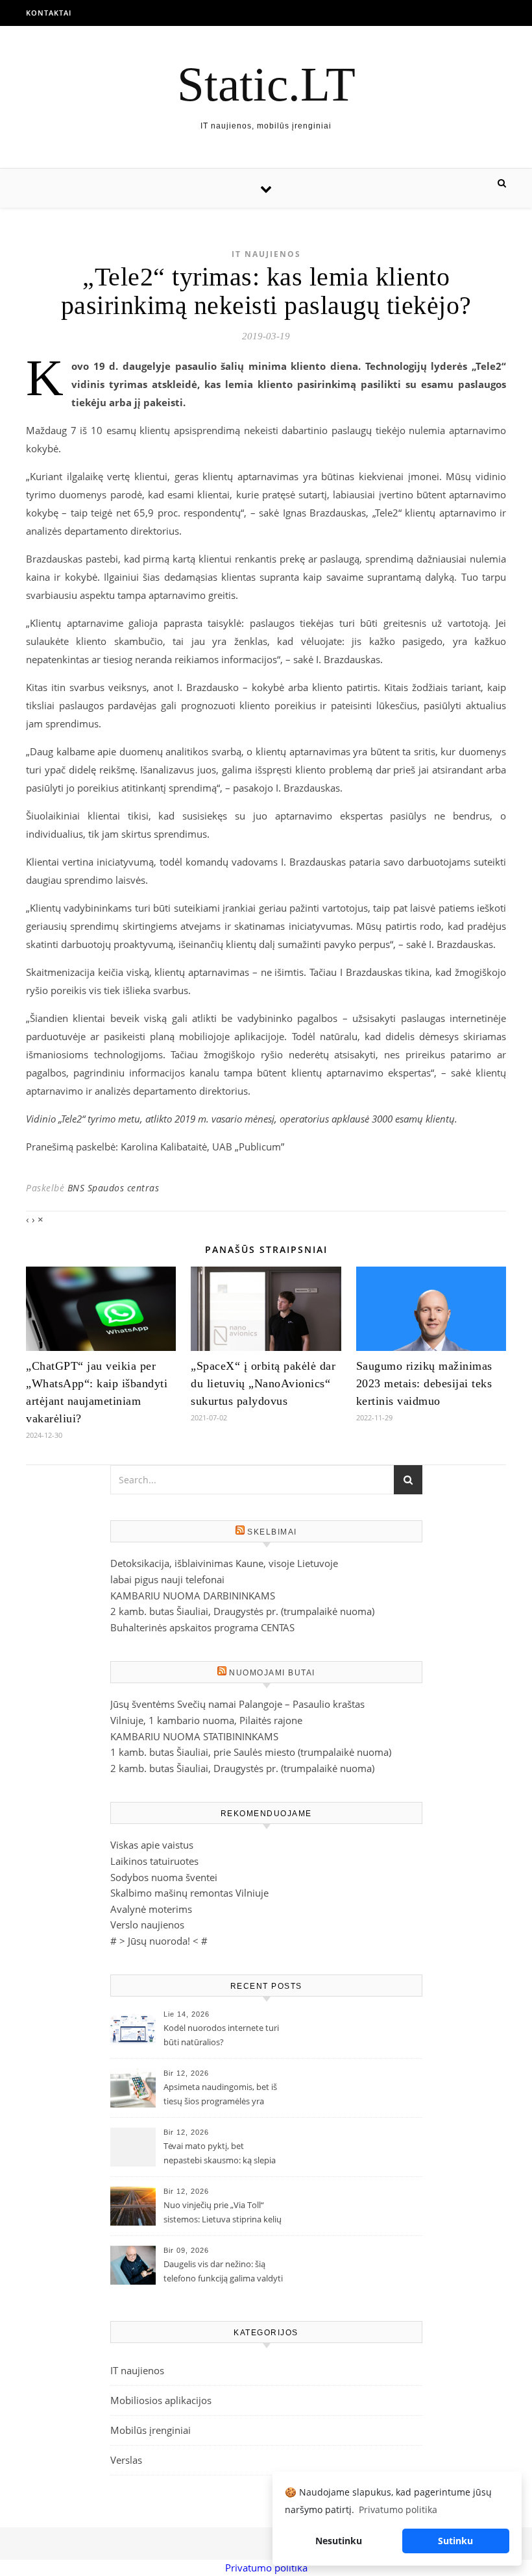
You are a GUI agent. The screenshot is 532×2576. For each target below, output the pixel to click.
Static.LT (266, 84)
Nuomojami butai (272, 1673)
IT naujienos (266, 254)
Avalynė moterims (151, 1909)
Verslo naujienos (147, 1925)
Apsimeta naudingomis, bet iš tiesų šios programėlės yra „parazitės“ (220, 2095)
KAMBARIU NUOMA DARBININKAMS (193, 1596)
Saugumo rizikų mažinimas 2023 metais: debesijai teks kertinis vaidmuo (424, 1383)
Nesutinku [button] (339, 2541)
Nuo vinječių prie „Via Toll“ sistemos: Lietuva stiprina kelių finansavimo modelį (223, 2213)
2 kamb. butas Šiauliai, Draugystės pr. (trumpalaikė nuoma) (242, 1611)
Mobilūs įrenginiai (151, 2430)
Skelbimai (272, 1532)
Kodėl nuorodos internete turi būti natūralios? (221, 2035)
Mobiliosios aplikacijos (161, 2400)
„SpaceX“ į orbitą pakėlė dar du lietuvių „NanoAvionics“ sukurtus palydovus (263, 1383)
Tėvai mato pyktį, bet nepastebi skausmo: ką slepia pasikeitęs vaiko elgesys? (220, 2154)
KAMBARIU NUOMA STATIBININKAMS (194, 1736)
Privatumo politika (266, 2568)
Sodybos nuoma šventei (164, 1877)
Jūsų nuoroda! (159, 1941)
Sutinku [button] (455, 2541)
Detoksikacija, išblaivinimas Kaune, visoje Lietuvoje (224, 1563)
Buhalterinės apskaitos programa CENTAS (202, 1627)
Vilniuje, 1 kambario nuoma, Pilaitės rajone (206, 1720)
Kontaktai (49, 13)
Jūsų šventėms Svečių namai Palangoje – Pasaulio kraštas (237, 1704)
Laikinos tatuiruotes (154, 1861)
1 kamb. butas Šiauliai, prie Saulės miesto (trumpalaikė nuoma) (251, 1752)
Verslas (126, 2460)
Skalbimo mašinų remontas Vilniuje (189, 1893)
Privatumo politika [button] (398, 2509)
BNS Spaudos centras (114, 1188)
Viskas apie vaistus (152, 1845)
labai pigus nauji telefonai (167, 1579)
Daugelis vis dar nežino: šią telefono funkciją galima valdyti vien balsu (223, 2272)
